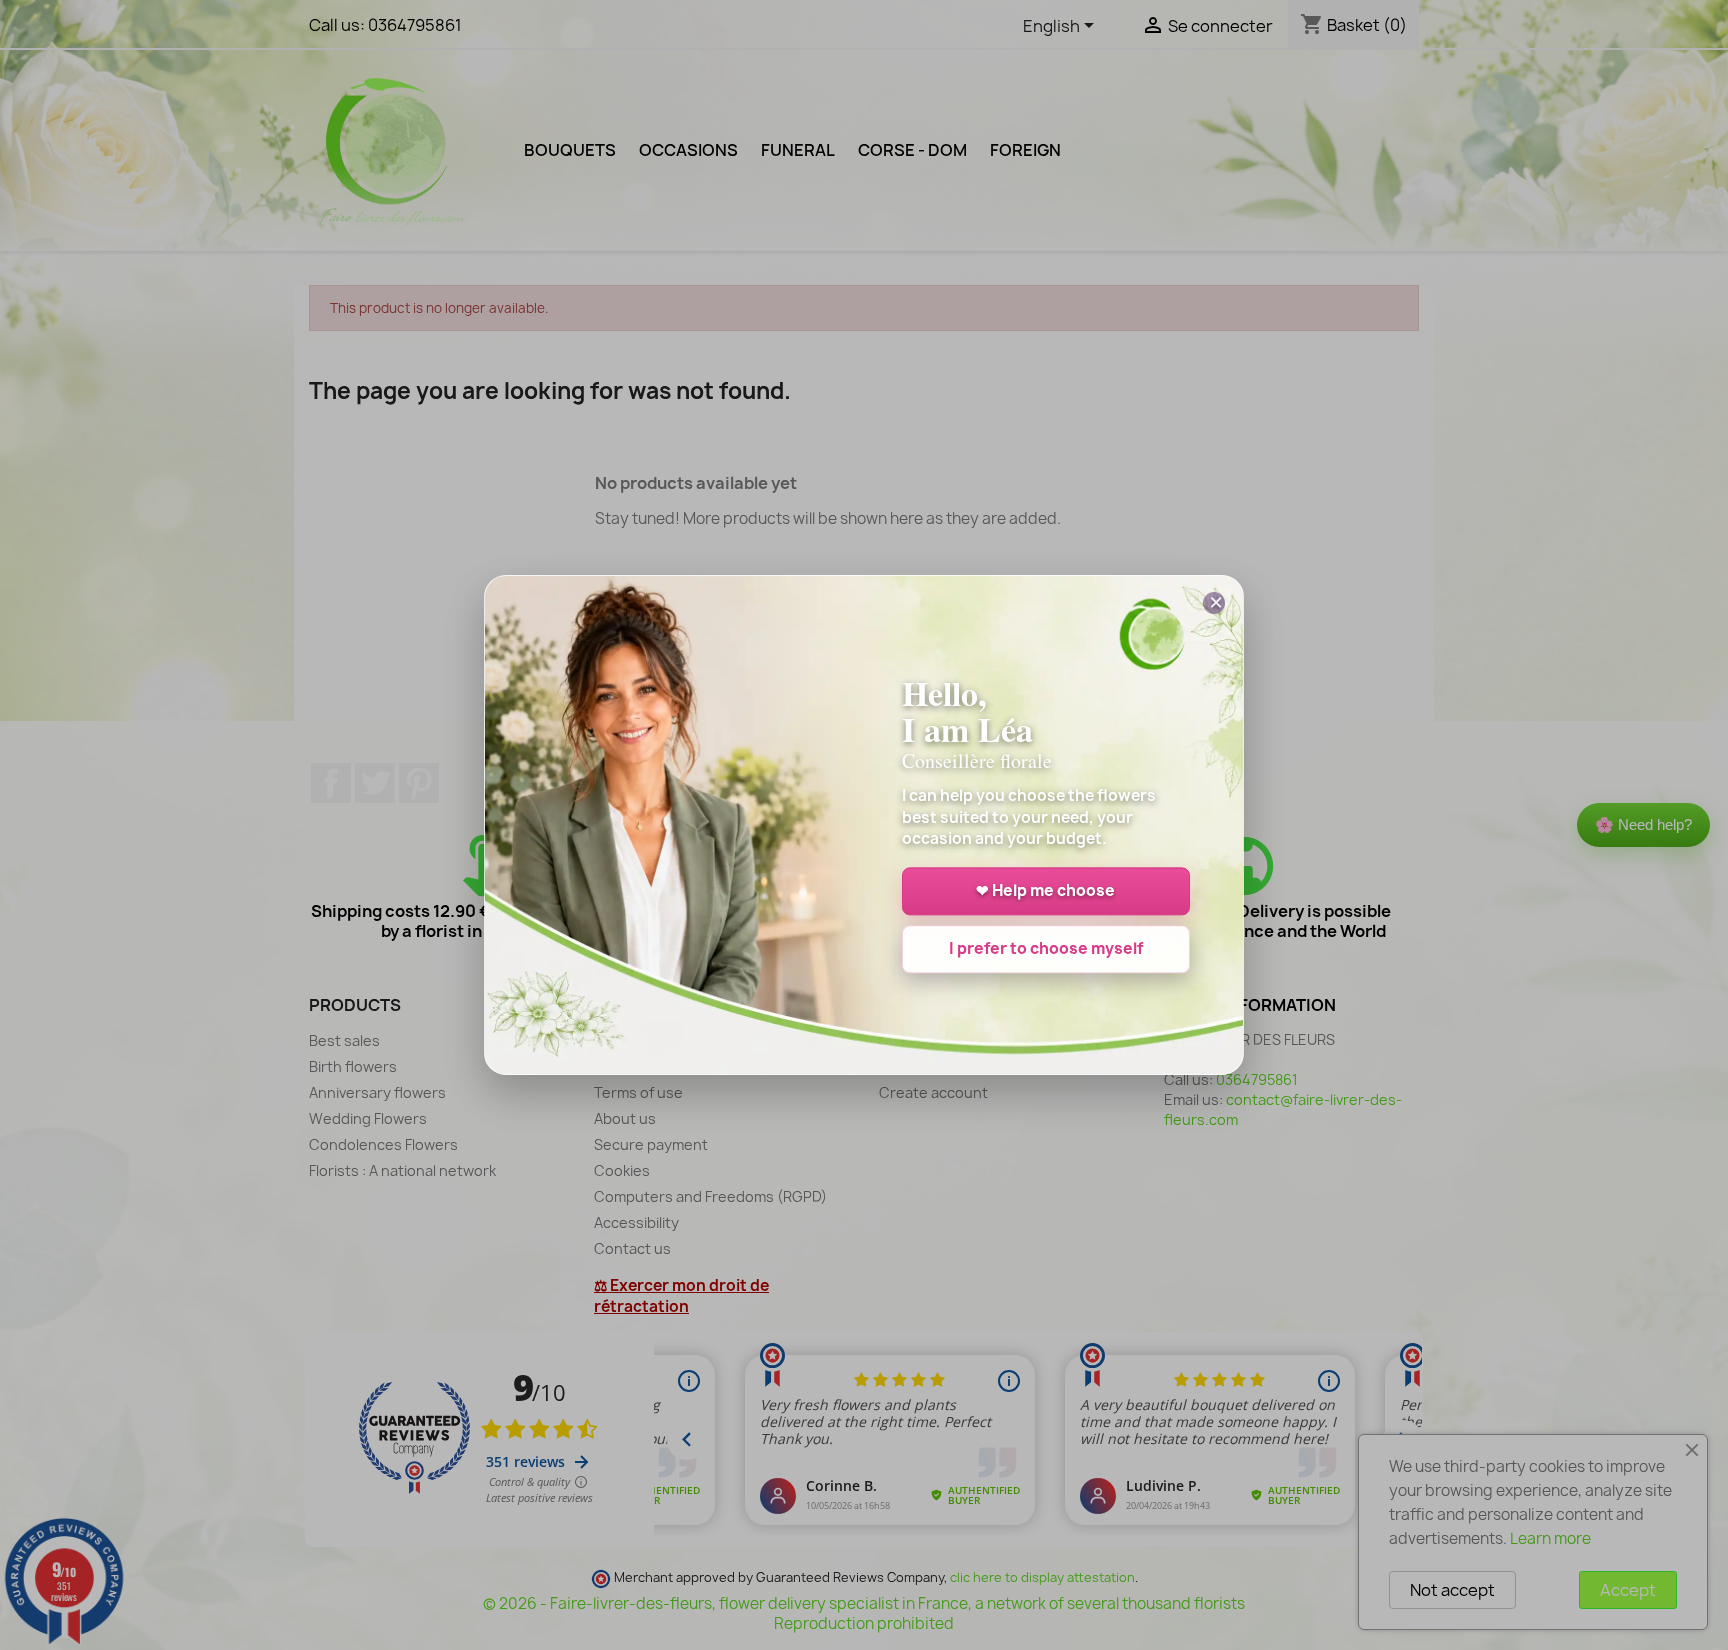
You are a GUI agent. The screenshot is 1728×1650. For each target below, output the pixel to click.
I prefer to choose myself (1046, 949)
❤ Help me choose (1045, 891)
